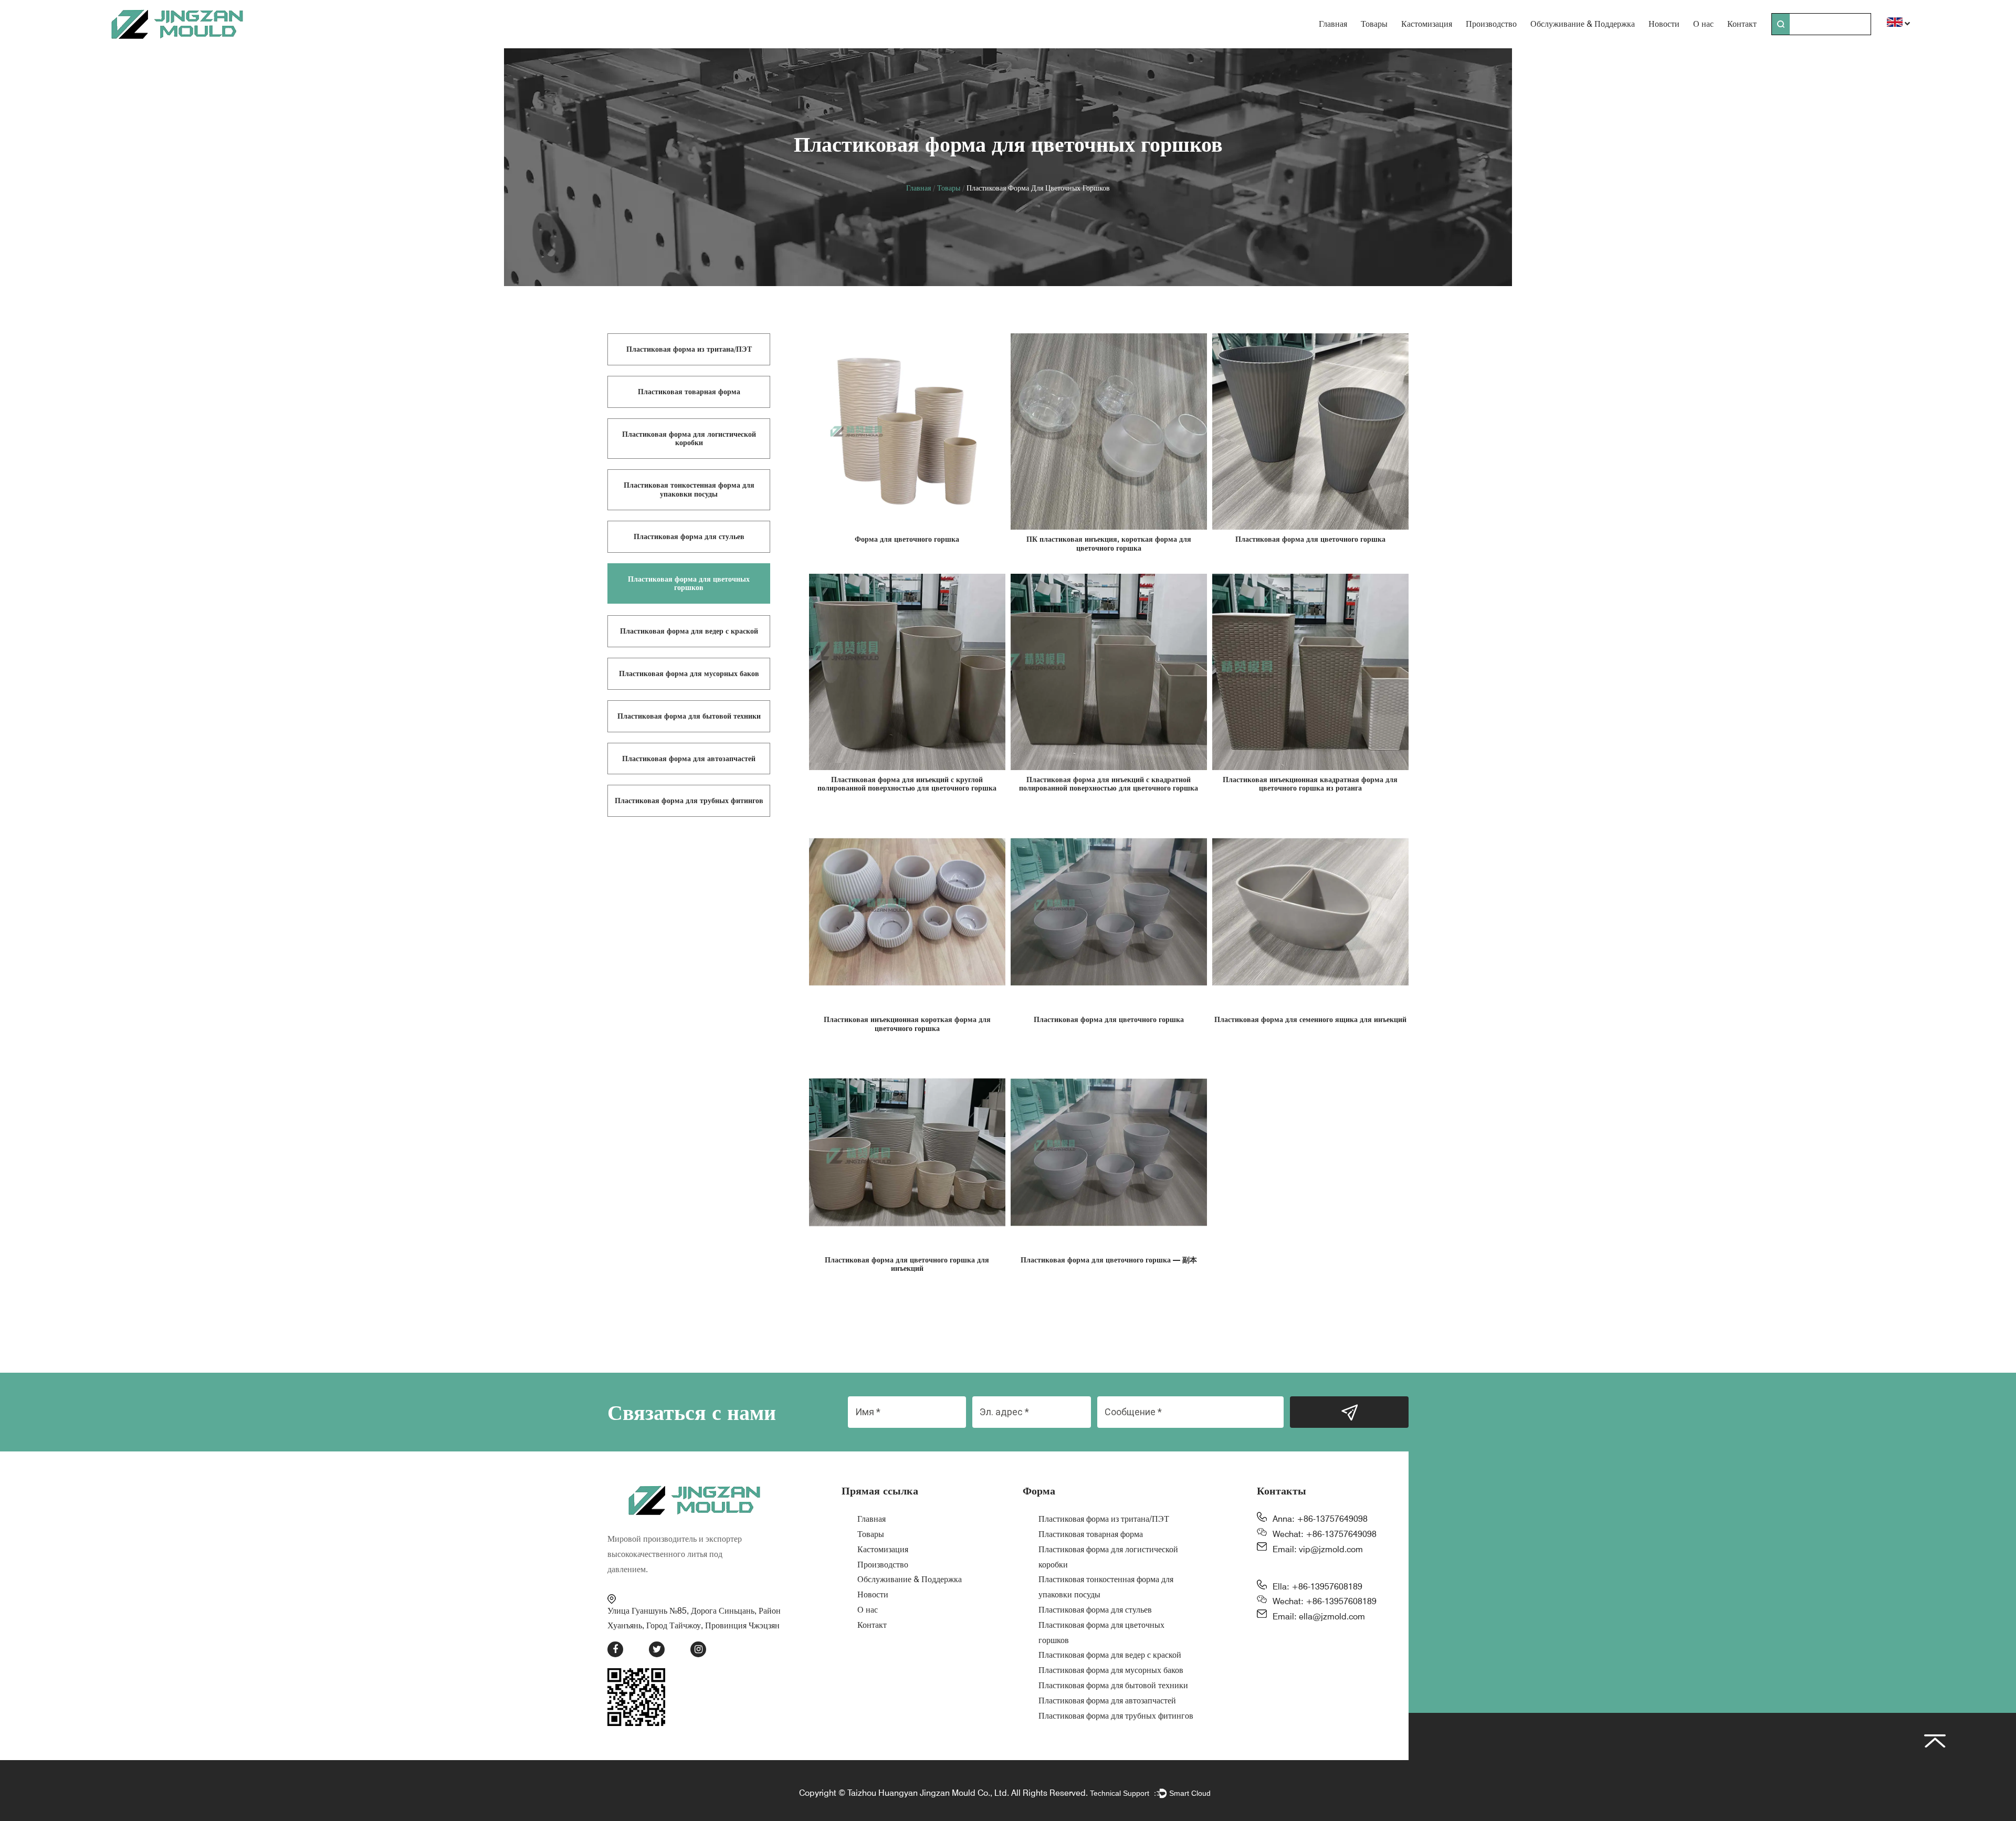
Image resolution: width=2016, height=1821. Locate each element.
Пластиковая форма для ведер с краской (1110, 1655)
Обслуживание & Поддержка (1583, 24)
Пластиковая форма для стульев (1095, 1610)
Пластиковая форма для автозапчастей (1107, 1701)
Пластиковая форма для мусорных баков (1111, 1670)
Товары (1374, 24)
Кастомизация (1427, 24)
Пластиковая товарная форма (1091, 1534)
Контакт (1742, 24)
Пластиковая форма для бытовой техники (1113, 1685)
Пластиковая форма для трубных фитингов (1116, 1716)
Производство (1491, 24)
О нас (1703, 24)
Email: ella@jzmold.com (1319, 1617)
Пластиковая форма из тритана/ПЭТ (1104, 1519)
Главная (1333, 24)
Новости (1664, 24)
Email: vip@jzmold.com (1318, 1549)
